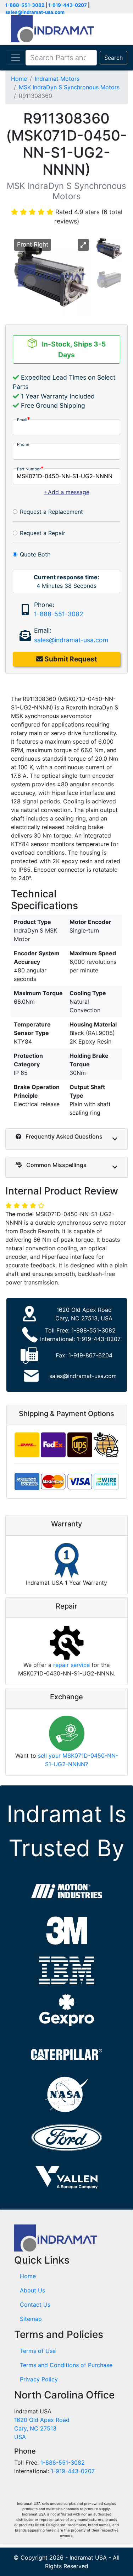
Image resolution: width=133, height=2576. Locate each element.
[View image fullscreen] (83, 245)
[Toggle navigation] (16, 58)
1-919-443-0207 (68, 5)
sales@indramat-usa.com (35, 12)
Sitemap (31, 2319)
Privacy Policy (39, 2379)
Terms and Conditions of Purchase (66, 2365)
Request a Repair (43, 533)
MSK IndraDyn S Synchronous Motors (69, 87)
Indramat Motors (57, 79)
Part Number (29, 469)
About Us (32, 2290)
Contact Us (35, 2305)
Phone (23, 444)
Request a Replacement (51, 512)
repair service (71, 1665)
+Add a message (67, 492)
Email (22, 420)
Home (19, 79)
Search (113, 58)
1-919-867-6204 (90, 1355)
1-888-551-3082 (25, 5)
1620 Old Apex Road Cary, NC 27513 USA (42, 2428)
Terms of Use (38, 2351)
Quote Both (35, 554)
